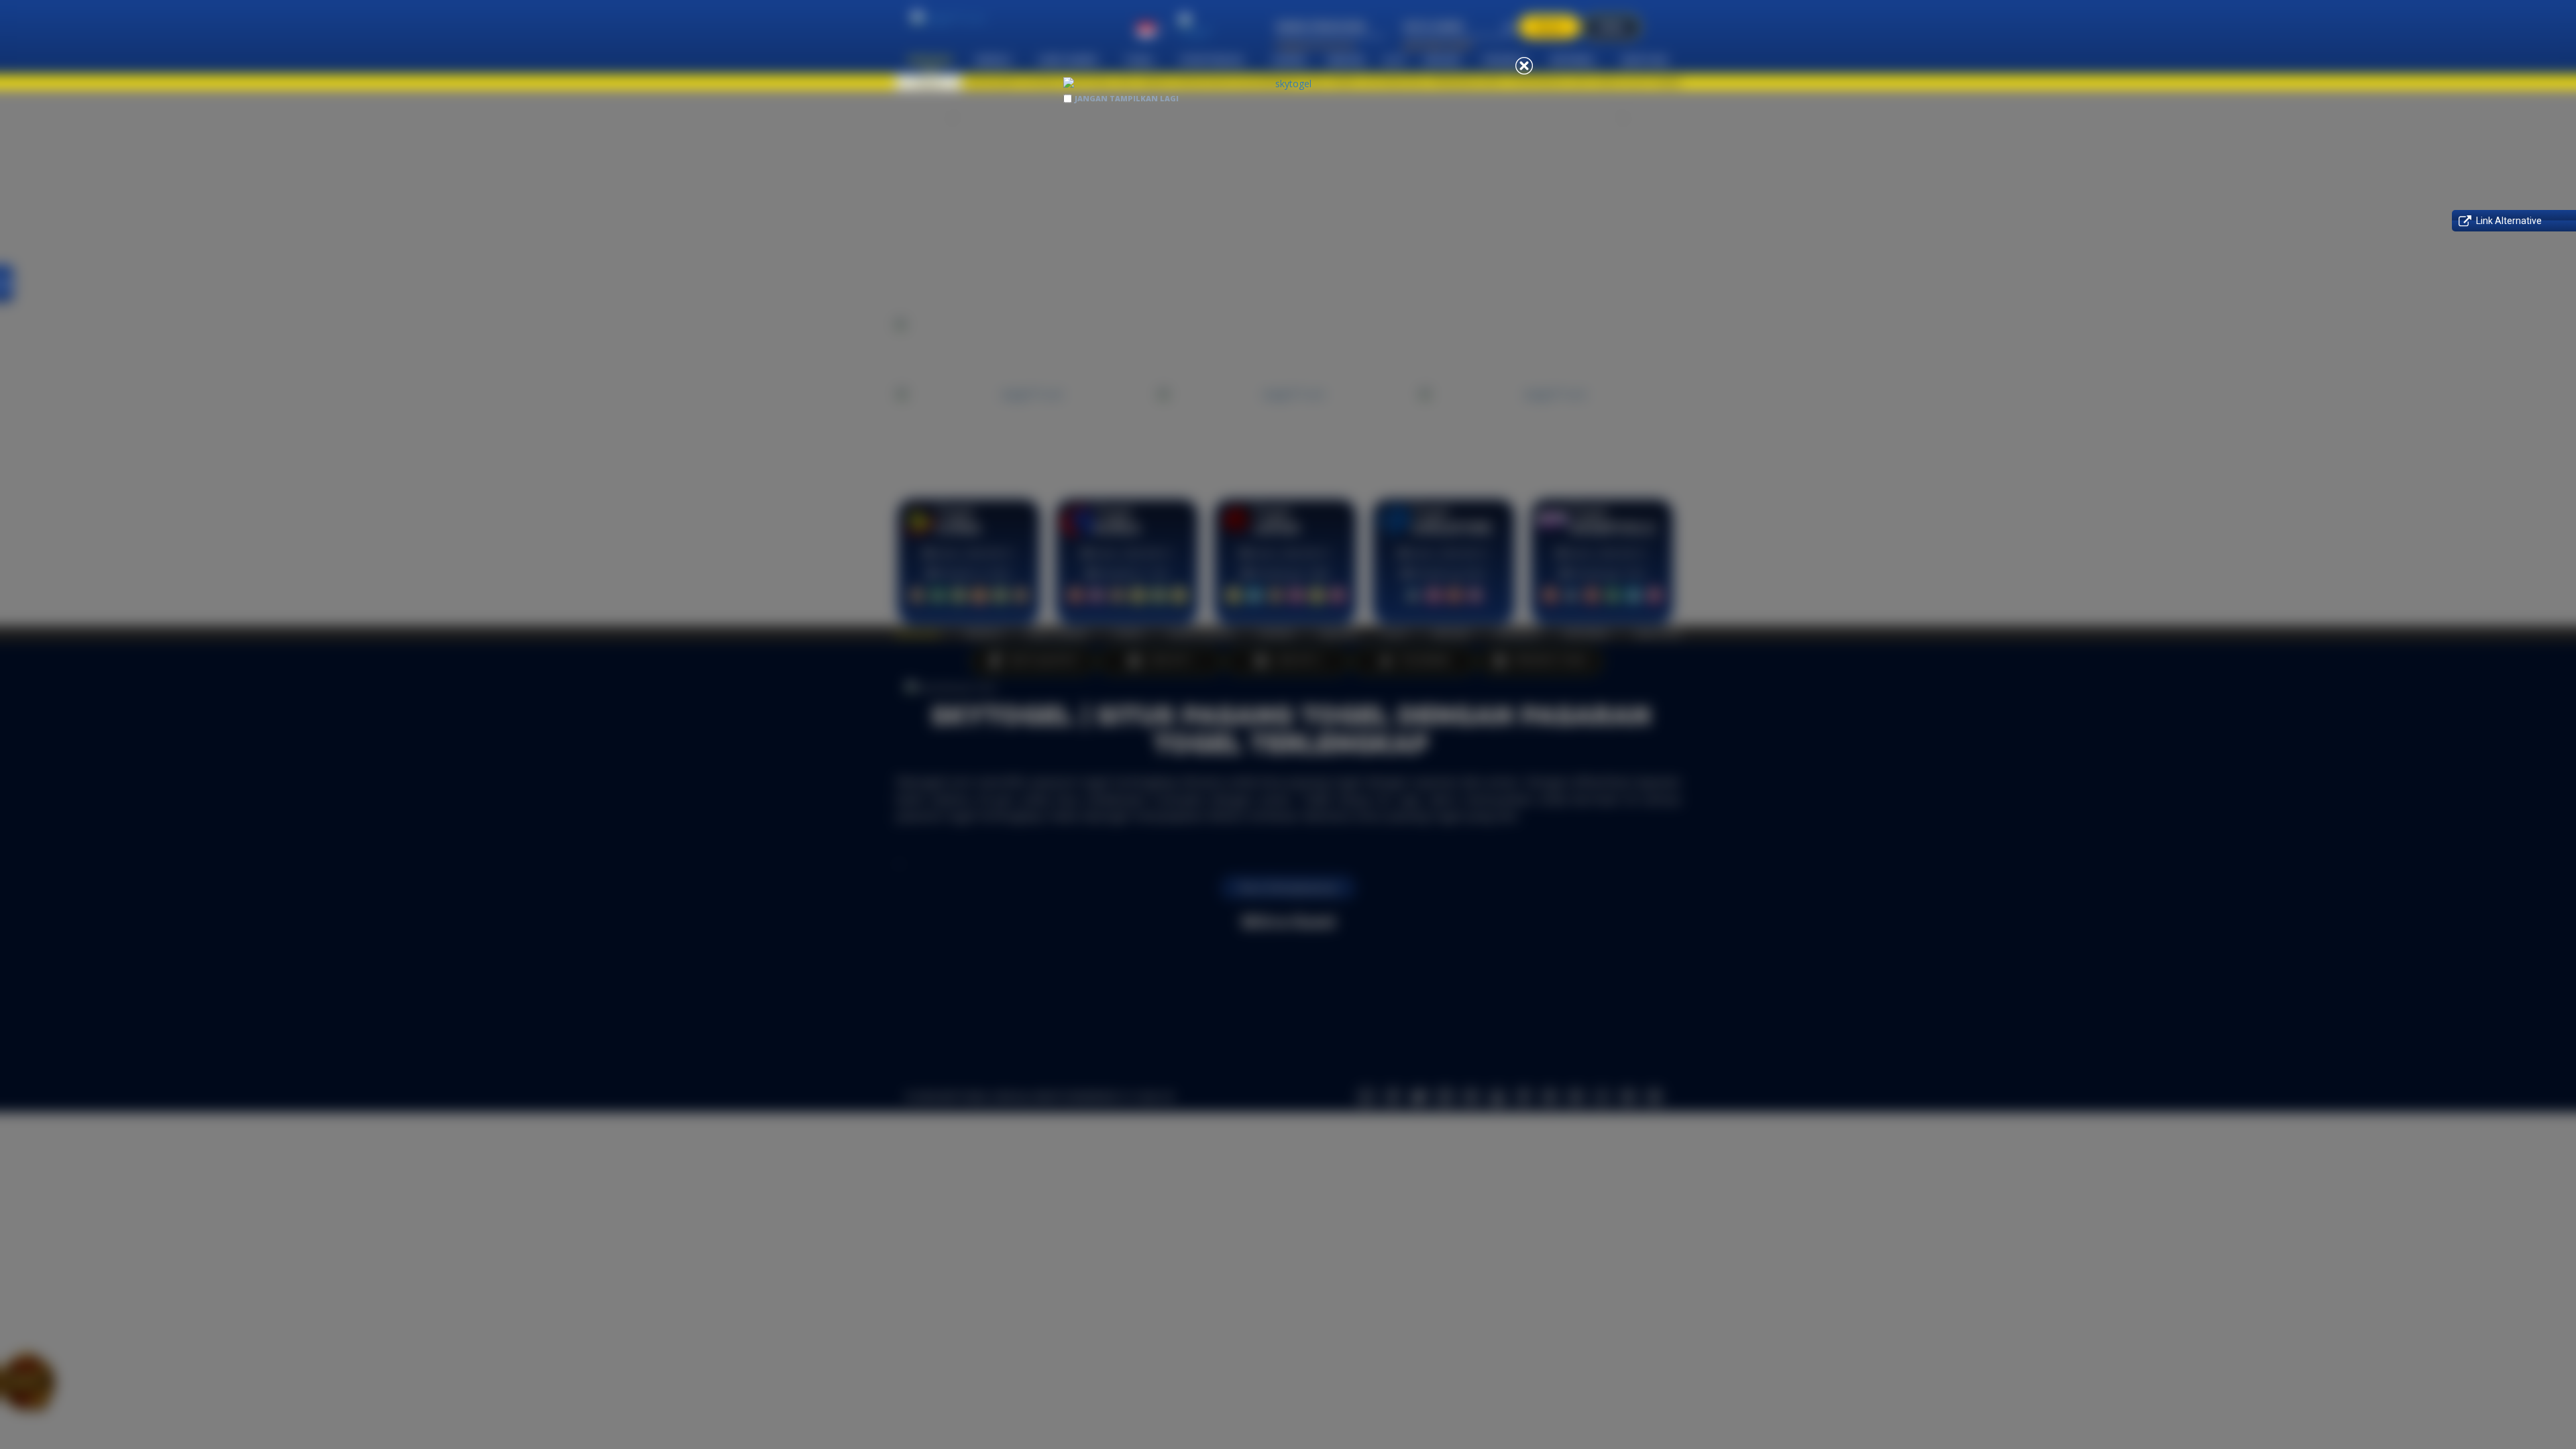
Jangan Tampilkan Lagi (1127, 98)
